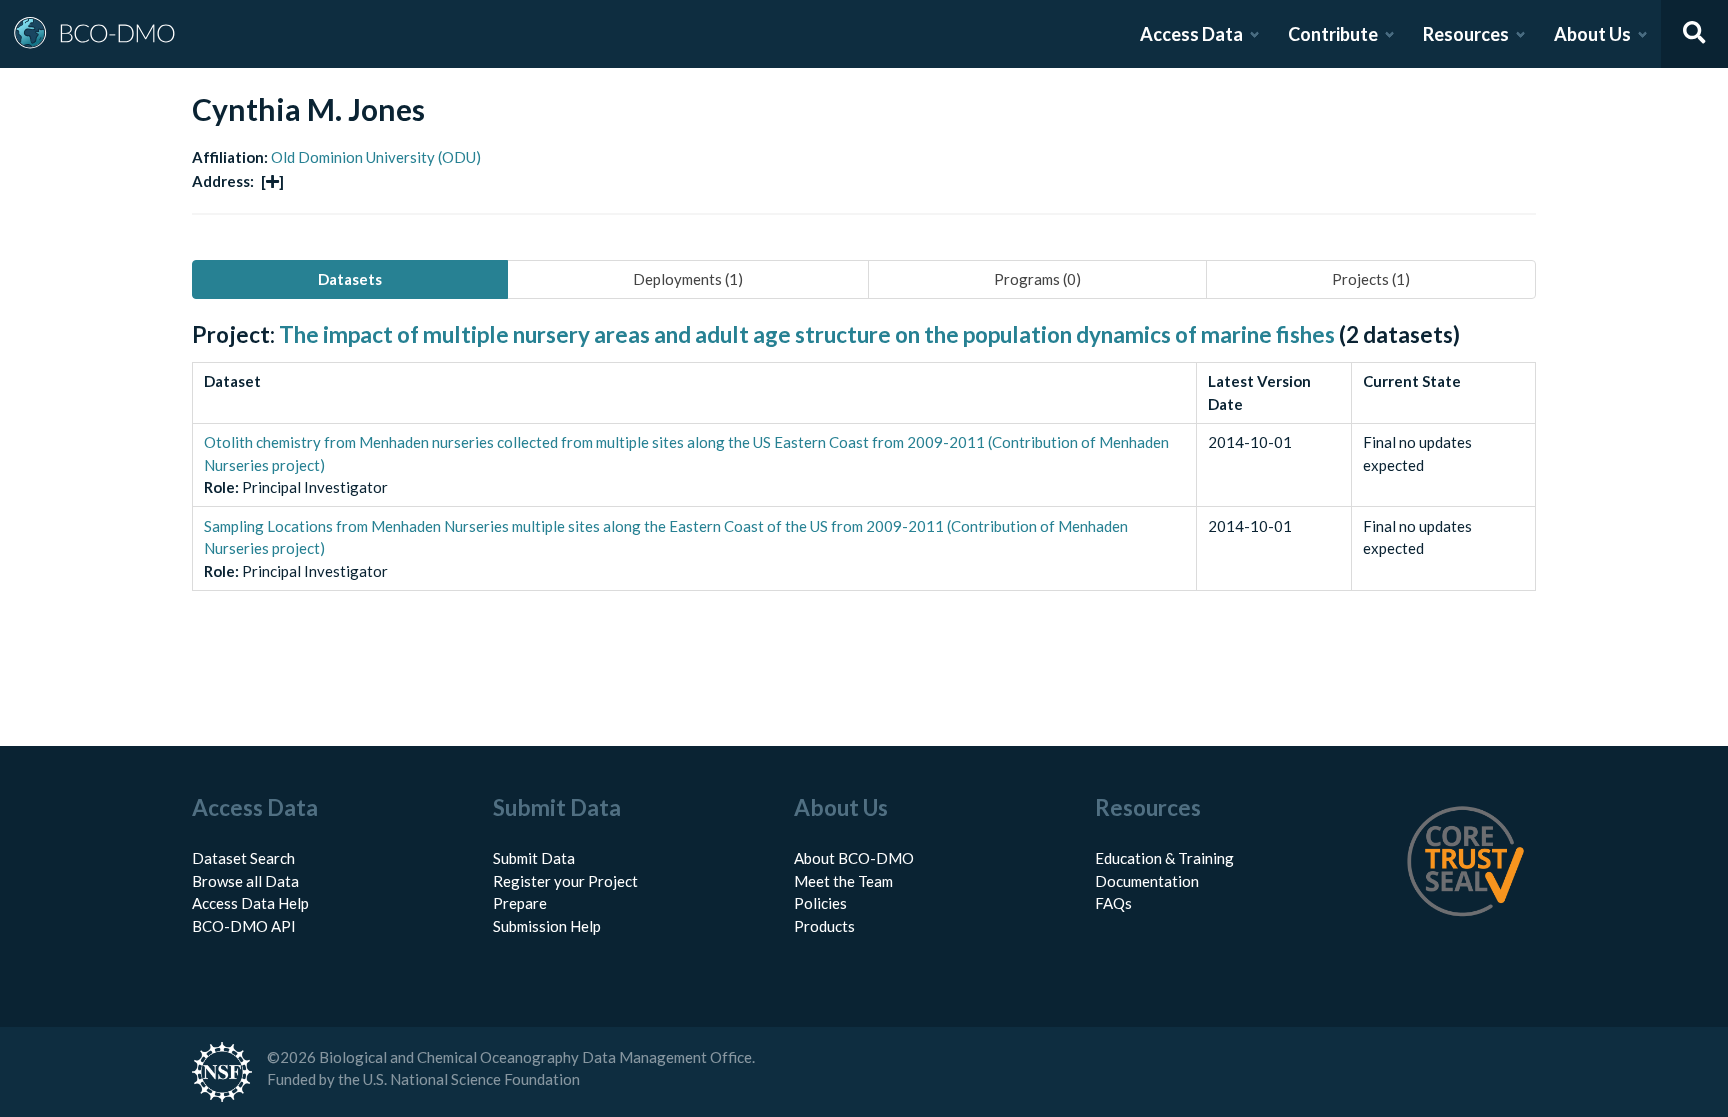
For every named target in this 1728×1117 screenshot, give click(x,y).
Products (824, 926)
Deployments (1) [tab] (688, 279)
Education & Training (1164, 858)
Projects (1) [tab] (1371, 279)
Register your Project (565, 881)
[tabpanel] (864, 479)
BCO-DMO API (244, 926)
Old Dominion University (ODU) (376, 157)
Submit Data (534, 858)
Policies (820, 903)
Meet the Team (843, 881)
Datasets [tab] (350, 279)
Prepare (520, 903)
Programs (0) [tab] (1037, 279)
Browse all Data (245, 881)
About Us (1592, 34)
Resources (1466, 34)
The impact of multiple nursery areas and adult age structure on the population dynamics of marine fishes (807, 334)
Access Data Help (250, 903)
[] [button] (272, 181)
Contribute (1333, 34)
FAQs (1113, 903)
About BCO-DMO (854, 858)
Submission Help (547, 926)
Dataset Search (243, 858)
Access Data (1191, 34)
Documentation (1147, 881)
